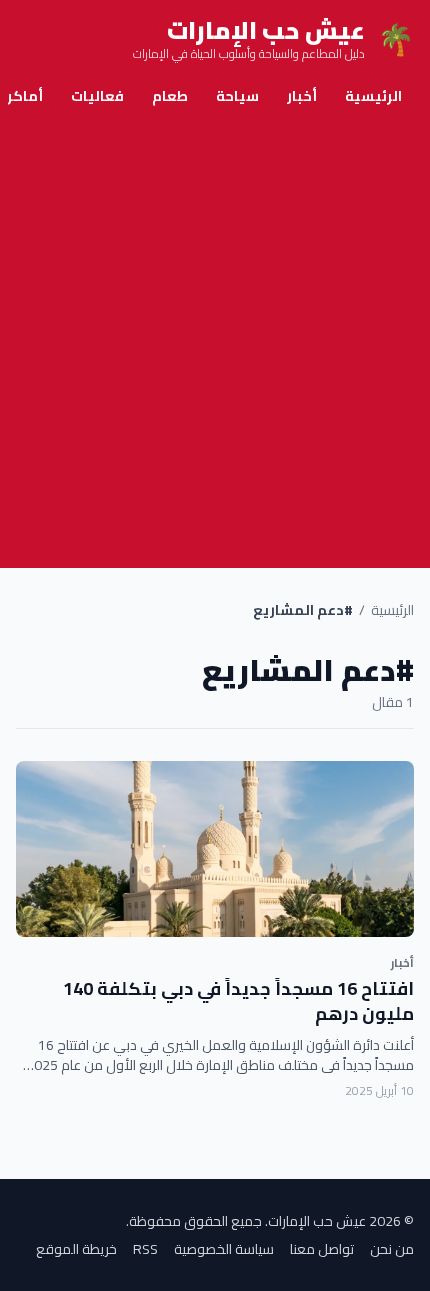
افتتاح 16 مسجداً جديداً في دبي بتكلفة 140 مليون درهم (238, 1001)
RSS (145, 1249)
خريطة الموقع (76, 1249)
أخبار (302, 96)
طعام (170, 96)
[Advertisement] (215, 343)
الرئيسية (373, 96)
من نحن (392, 1249)
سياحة (237, 96)
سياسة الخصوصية (224, 1249)
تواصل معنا (322, 1249)
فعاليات (97, 96)
